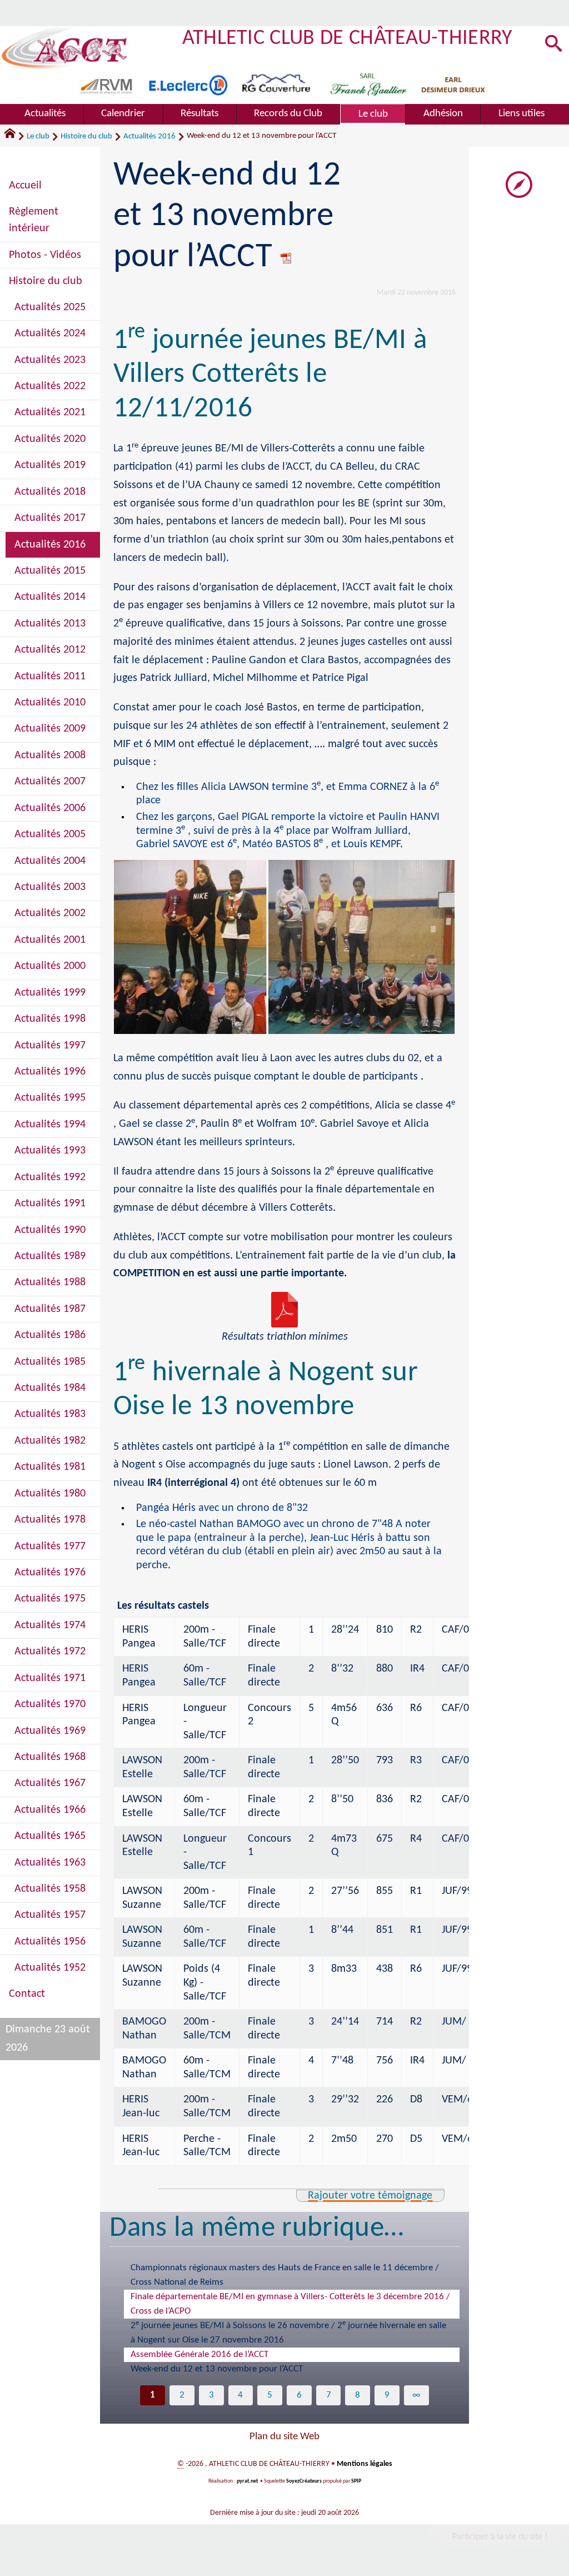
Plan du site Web (284, 2437)
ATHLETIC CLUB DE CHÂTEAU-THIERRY (348, 39)
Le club (38, 136)
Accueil (25, 186)
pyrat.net (247, 2481)
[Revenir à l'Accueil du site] (15, 136)
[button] (553, 44)
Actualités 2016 (149, 136)
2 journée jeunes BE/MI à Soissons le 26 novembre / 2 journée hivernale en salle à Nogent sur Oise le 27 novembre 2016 (288, 2332)
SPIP (356, 2481)
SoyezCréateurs (304, 2481)
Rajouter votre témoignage (370, 2196)
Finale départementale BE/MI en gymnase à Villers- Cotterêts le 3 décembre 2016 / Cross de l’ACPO (290, 2304)
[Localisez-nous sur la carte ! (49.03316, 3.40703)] (519, 185)
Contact (27, 1994)
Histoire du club (86, 136)
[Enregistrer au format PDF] (287, 258)
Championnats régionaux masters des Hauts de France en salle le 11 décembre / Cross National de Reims (285, 2275)
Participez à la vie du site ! (500, 2537)
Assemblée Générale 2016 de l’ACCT (199, 2354)
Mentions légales (365, 2464)
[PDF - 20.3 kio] (284, 1310)
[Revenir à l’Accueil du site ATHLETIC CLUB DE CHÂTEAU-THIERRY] (64, 48)
